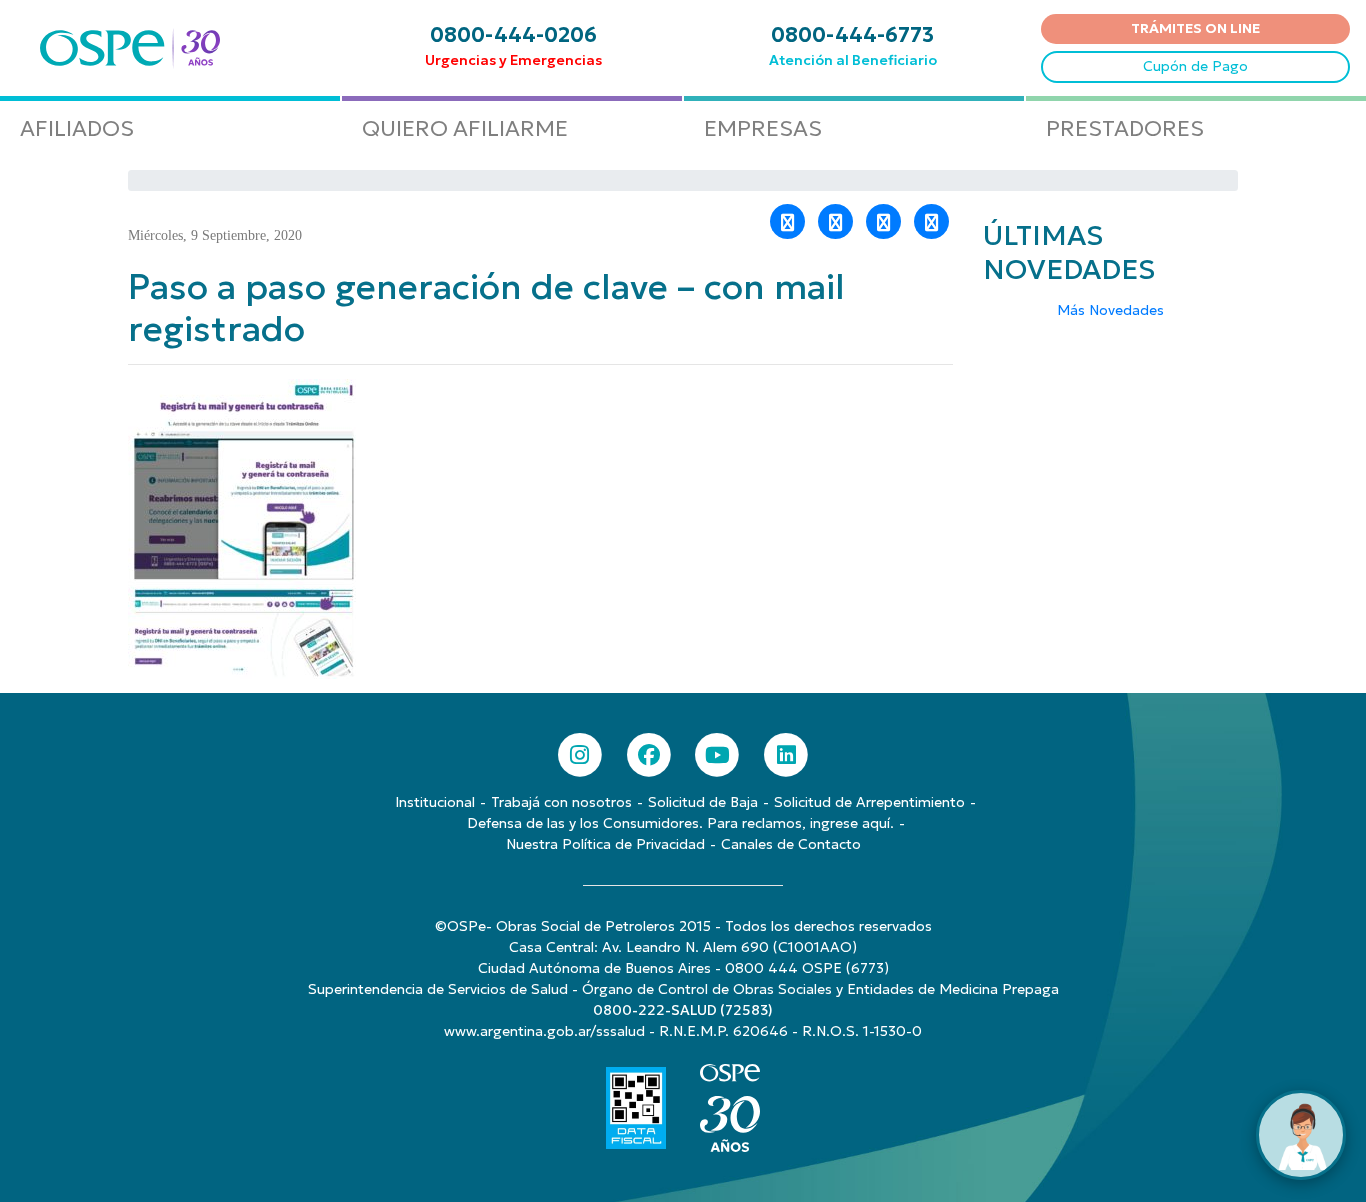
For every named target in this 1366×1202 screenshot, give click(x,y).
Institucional (435, 802)
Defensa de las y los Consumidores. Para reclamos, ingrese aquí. (680, 823)
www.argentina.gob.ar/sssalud (544, 1031)
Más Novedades (1110, 310)
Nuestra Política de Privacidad (605, 844)
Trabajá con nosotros (561, 802)
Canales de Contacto (791, 844)
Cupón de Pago (1195, 66)
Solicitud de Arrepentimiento (869, 802)
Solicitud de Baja (703, 802)
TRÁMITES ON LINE (1195, 28)
